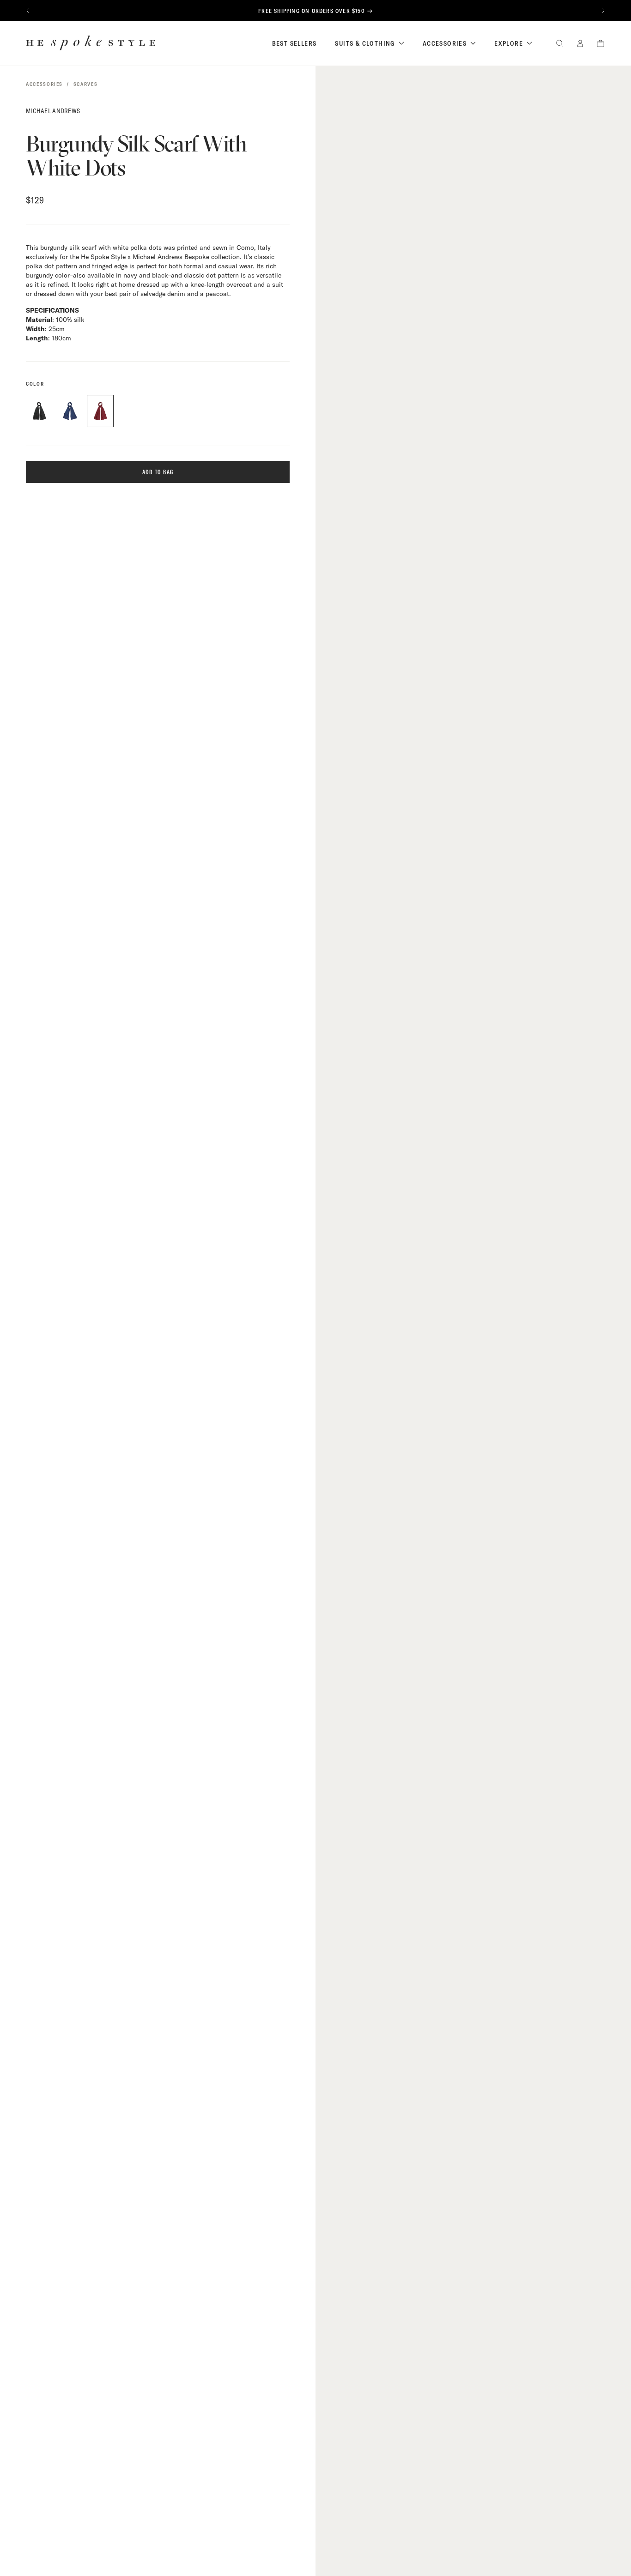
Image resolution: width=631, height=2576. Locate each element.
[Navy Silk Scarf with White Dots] (70, 411)
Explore (509, 43)
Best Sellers (294, 43)
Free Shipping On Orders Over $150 (312, 11)
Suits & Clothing (365, 43)
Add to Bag (158, 472)
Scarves (86, 84)
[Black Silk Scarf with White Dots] (39, 411)
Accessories (445, 43)
